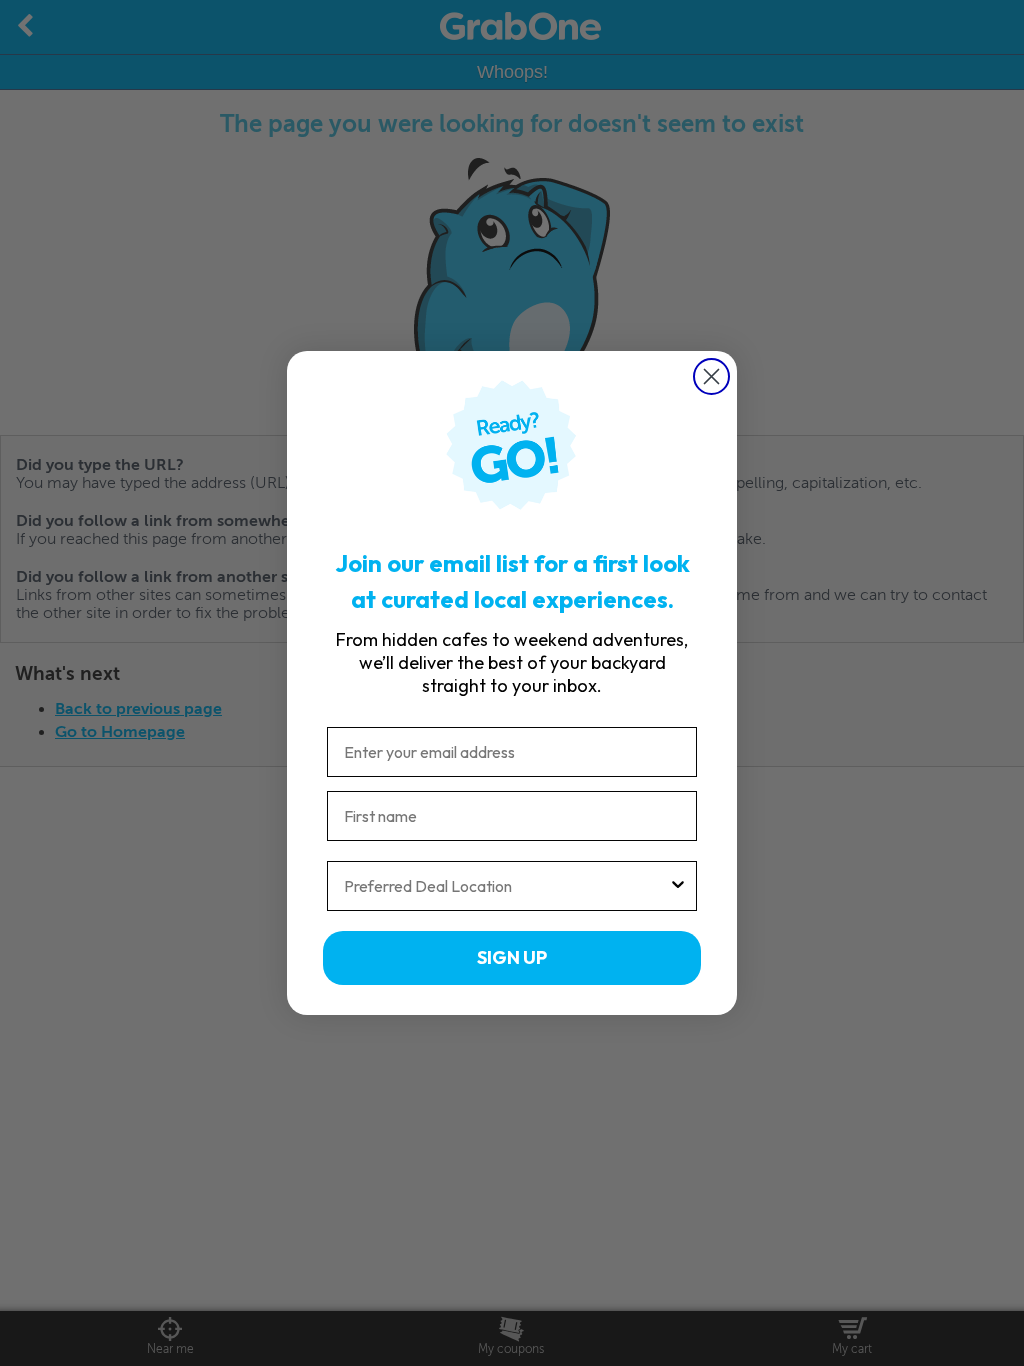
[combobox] (506, 886)
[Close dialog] (711, 376)
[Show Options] (678, 886)
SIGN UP (512, 957)
